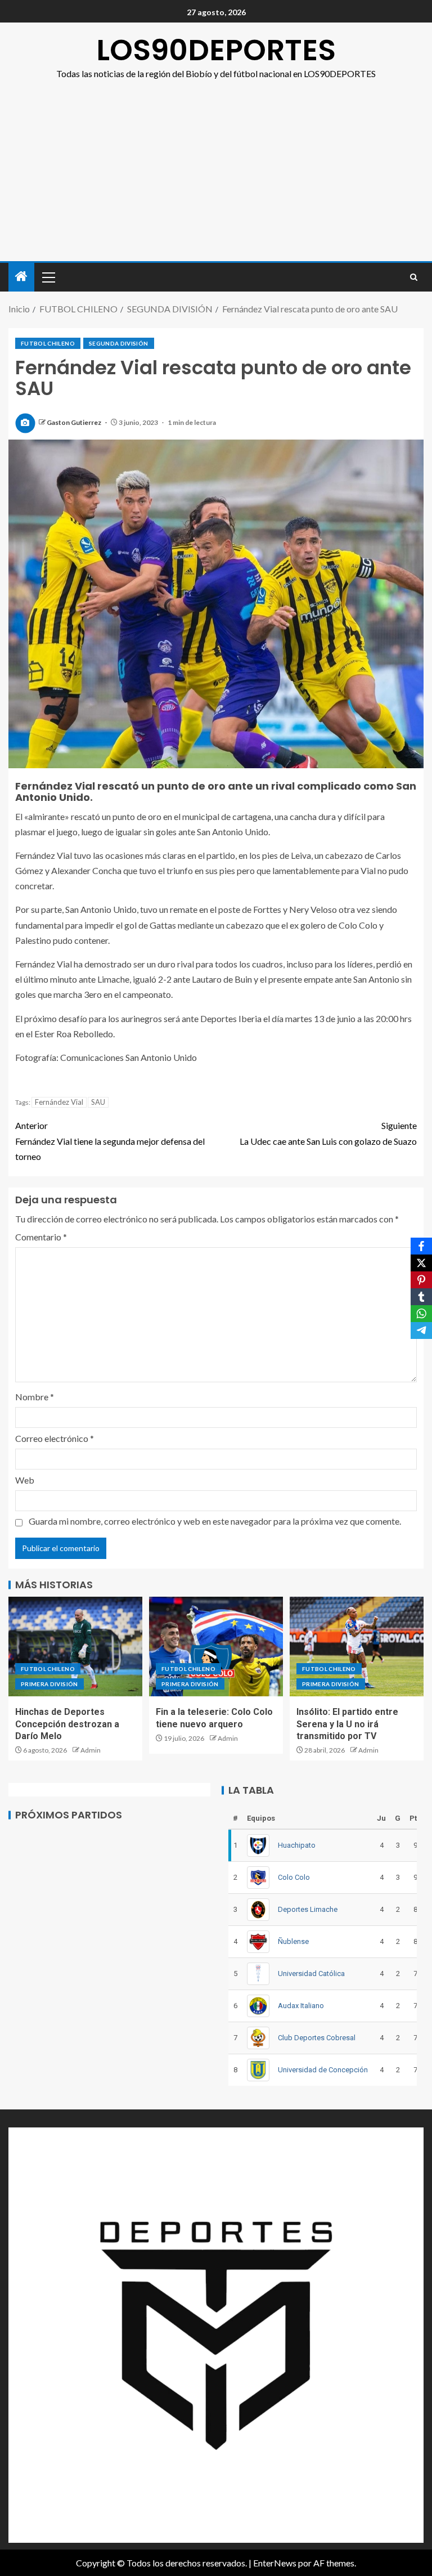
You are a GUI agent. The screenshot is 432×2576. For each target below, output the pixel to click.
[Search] (414, 277)
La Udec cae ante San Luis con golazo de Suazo (328, 1133)
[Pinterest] (421, 1280)
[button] (48, 277)
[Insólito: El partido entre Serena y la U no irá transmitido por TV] (357, 1647)
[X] (421, 1263)
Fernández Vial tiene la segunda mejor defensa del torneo (110, 1141)
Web (25, 1480)
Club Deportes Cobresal (317, 2038)
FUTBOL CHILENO (48, 343)
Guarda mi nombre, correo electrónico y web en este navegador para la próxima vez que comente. (215, 1521)
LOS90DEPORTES (216, 50)
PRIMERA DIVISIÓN (49, 1684)
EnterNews (275, 2563)
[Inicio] (21, 277)
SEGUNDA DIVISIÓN (119, 343)
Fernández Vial (59, 1102)
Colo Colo (294, 1877)
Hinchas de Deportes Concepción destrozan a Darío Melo (67, 1724)
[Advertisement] (216, 177)
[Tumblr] (421, 1297)
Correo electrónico (55, 1438)
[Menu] (48, 277)
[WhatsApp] (421, 1314)
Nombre (35, 1397)
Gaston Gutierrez (75, 422)
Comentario (41, 1237)
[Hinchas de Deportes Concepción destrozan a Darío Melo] (75, 1647)
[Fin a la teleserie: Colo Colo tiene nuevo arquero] (216, 1647)
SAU (98, 1102)
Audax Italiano (301, 2006)
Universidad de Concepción (323, 2070)
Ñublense (293, 1941)
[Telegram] (421, 1330)
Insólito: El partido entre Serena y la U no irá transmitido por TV (347, 1724)
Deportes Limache (308, 1909)
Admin (91, 1750)
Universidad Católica (311, 1974)
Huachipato (297, 1845)
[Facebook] (421, 1246)
